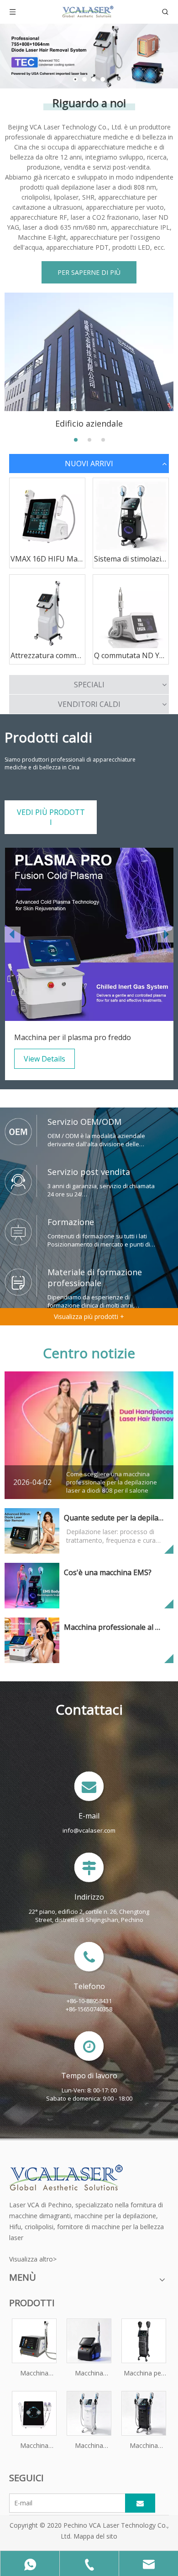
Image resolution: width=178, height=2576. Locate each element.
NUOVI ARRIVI (89, 464)
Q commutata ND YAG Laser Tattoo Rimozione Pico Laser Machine (131, 655)
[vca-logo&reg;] (66, 2177)
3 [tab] (103, 440)
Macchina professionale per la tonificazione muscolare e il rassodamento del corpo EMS (89, 2446)
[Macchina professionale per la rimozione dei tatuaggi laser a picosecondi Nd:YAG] (89, 2340)
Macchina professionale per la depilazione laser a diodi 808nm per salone (34, 2374)
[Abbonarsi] (140, 2503)
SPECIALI (89, 685)
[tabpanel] (89, 361)
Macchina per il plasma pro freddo (73, 1037)
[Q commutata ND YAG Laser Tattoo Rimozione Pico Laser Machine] (131, 612)
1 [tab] (76, 440)
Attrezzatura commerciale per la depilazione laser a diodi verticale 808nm (47, 655)
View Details (44, 1059)
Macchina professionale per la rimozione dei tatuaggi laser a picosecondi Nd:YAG (89, 2374)
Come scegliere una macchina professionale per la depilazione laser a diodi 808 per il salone (112, 1482)
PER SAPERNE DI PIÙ (89, 272)
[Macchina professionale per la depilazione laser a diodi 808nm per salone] (34, 2340)
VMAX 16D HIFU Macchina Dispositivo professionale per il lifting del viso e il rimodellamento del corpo (47, 559)
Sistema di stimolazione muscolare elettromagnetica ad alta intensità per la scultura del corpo (131, 559)
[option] (89, 964)
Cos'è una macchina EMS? (108, 1572)
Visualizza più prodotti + (89, 1316)
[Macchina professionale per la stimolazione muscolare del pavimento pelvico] (144, 2413)
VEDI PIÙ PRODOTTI (51, 817)
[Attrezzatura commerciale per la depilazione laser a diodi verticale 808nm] (47, 612)
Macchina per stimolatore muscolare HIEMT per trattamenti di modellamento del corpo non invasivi (144, 2374)
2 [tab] (89, 440)
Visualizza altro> (33, 2259)
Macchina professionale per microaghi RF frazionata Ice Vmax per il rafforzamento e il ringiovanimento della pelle (34, 2446)
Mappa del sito (95, 2536)
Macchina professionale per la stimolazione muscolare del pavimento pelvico (144, 2446)
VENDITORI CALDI (89, 704)
